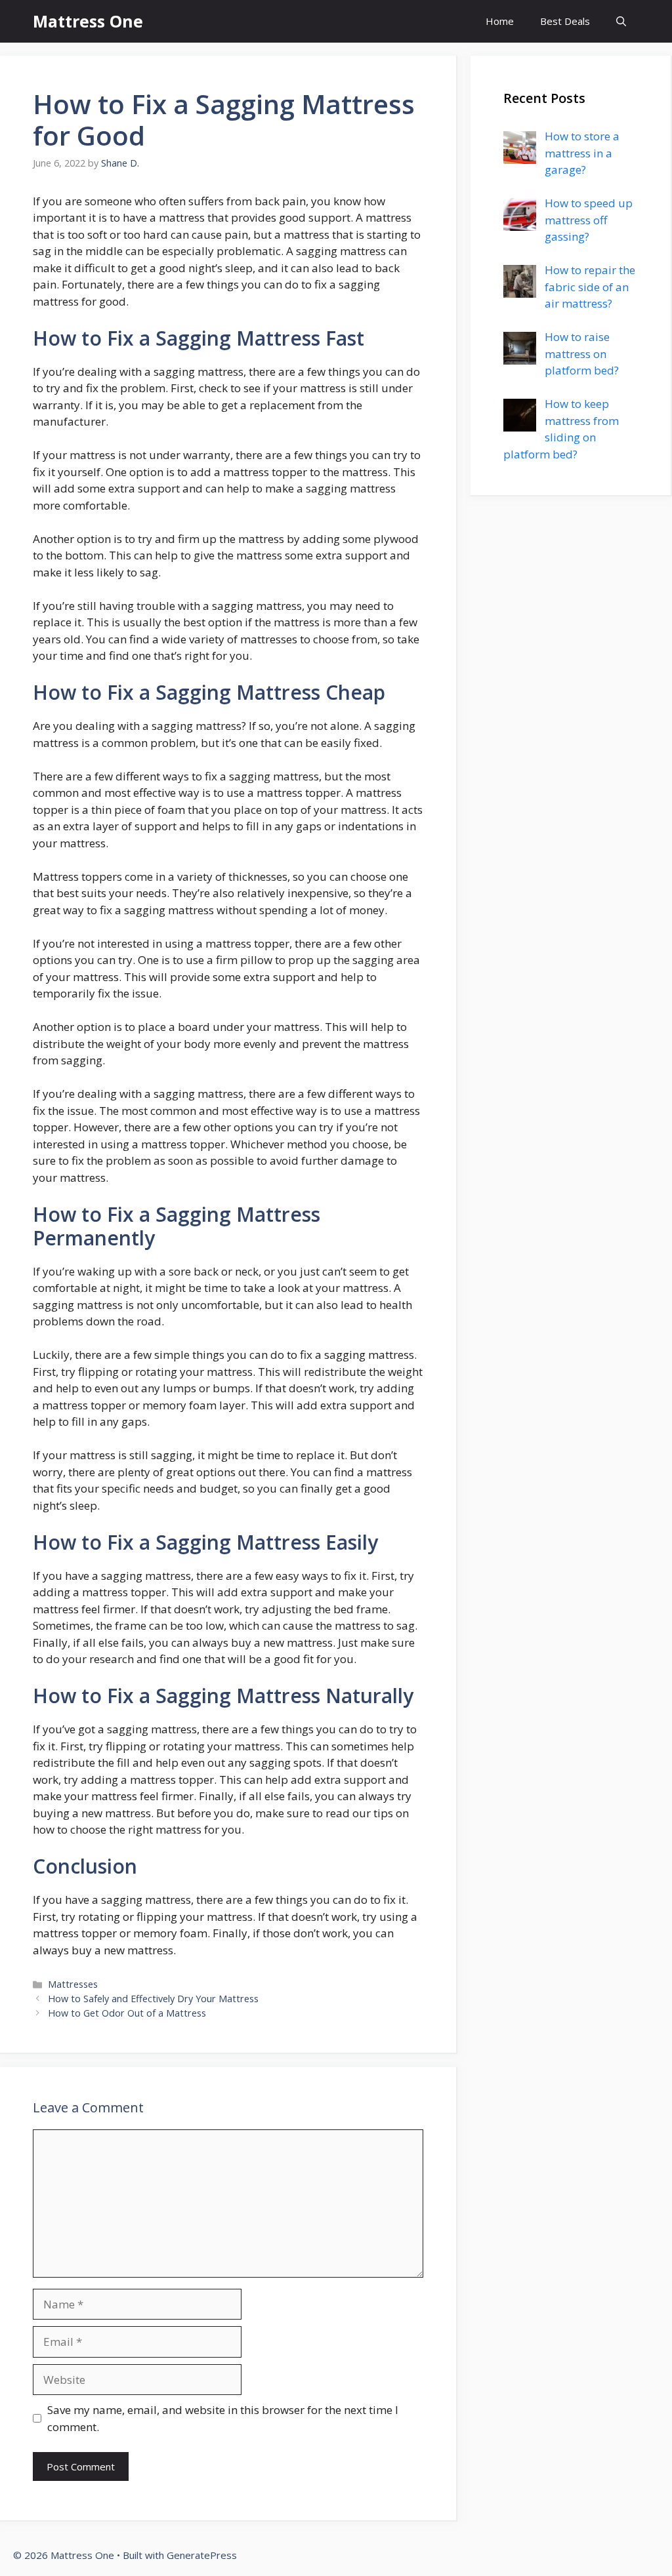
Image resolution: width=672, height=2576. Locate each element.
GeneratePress (202, 2555)
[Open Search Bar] (621, 21)
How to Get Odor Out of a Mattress (127, 2013)
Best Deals (565, 21)
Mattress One (88, 21)
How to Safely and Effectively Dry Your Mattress (153, 1999)
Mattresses (73, 1984)
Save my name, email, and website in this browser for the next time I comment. (223, 2418)
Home (500, 21)
